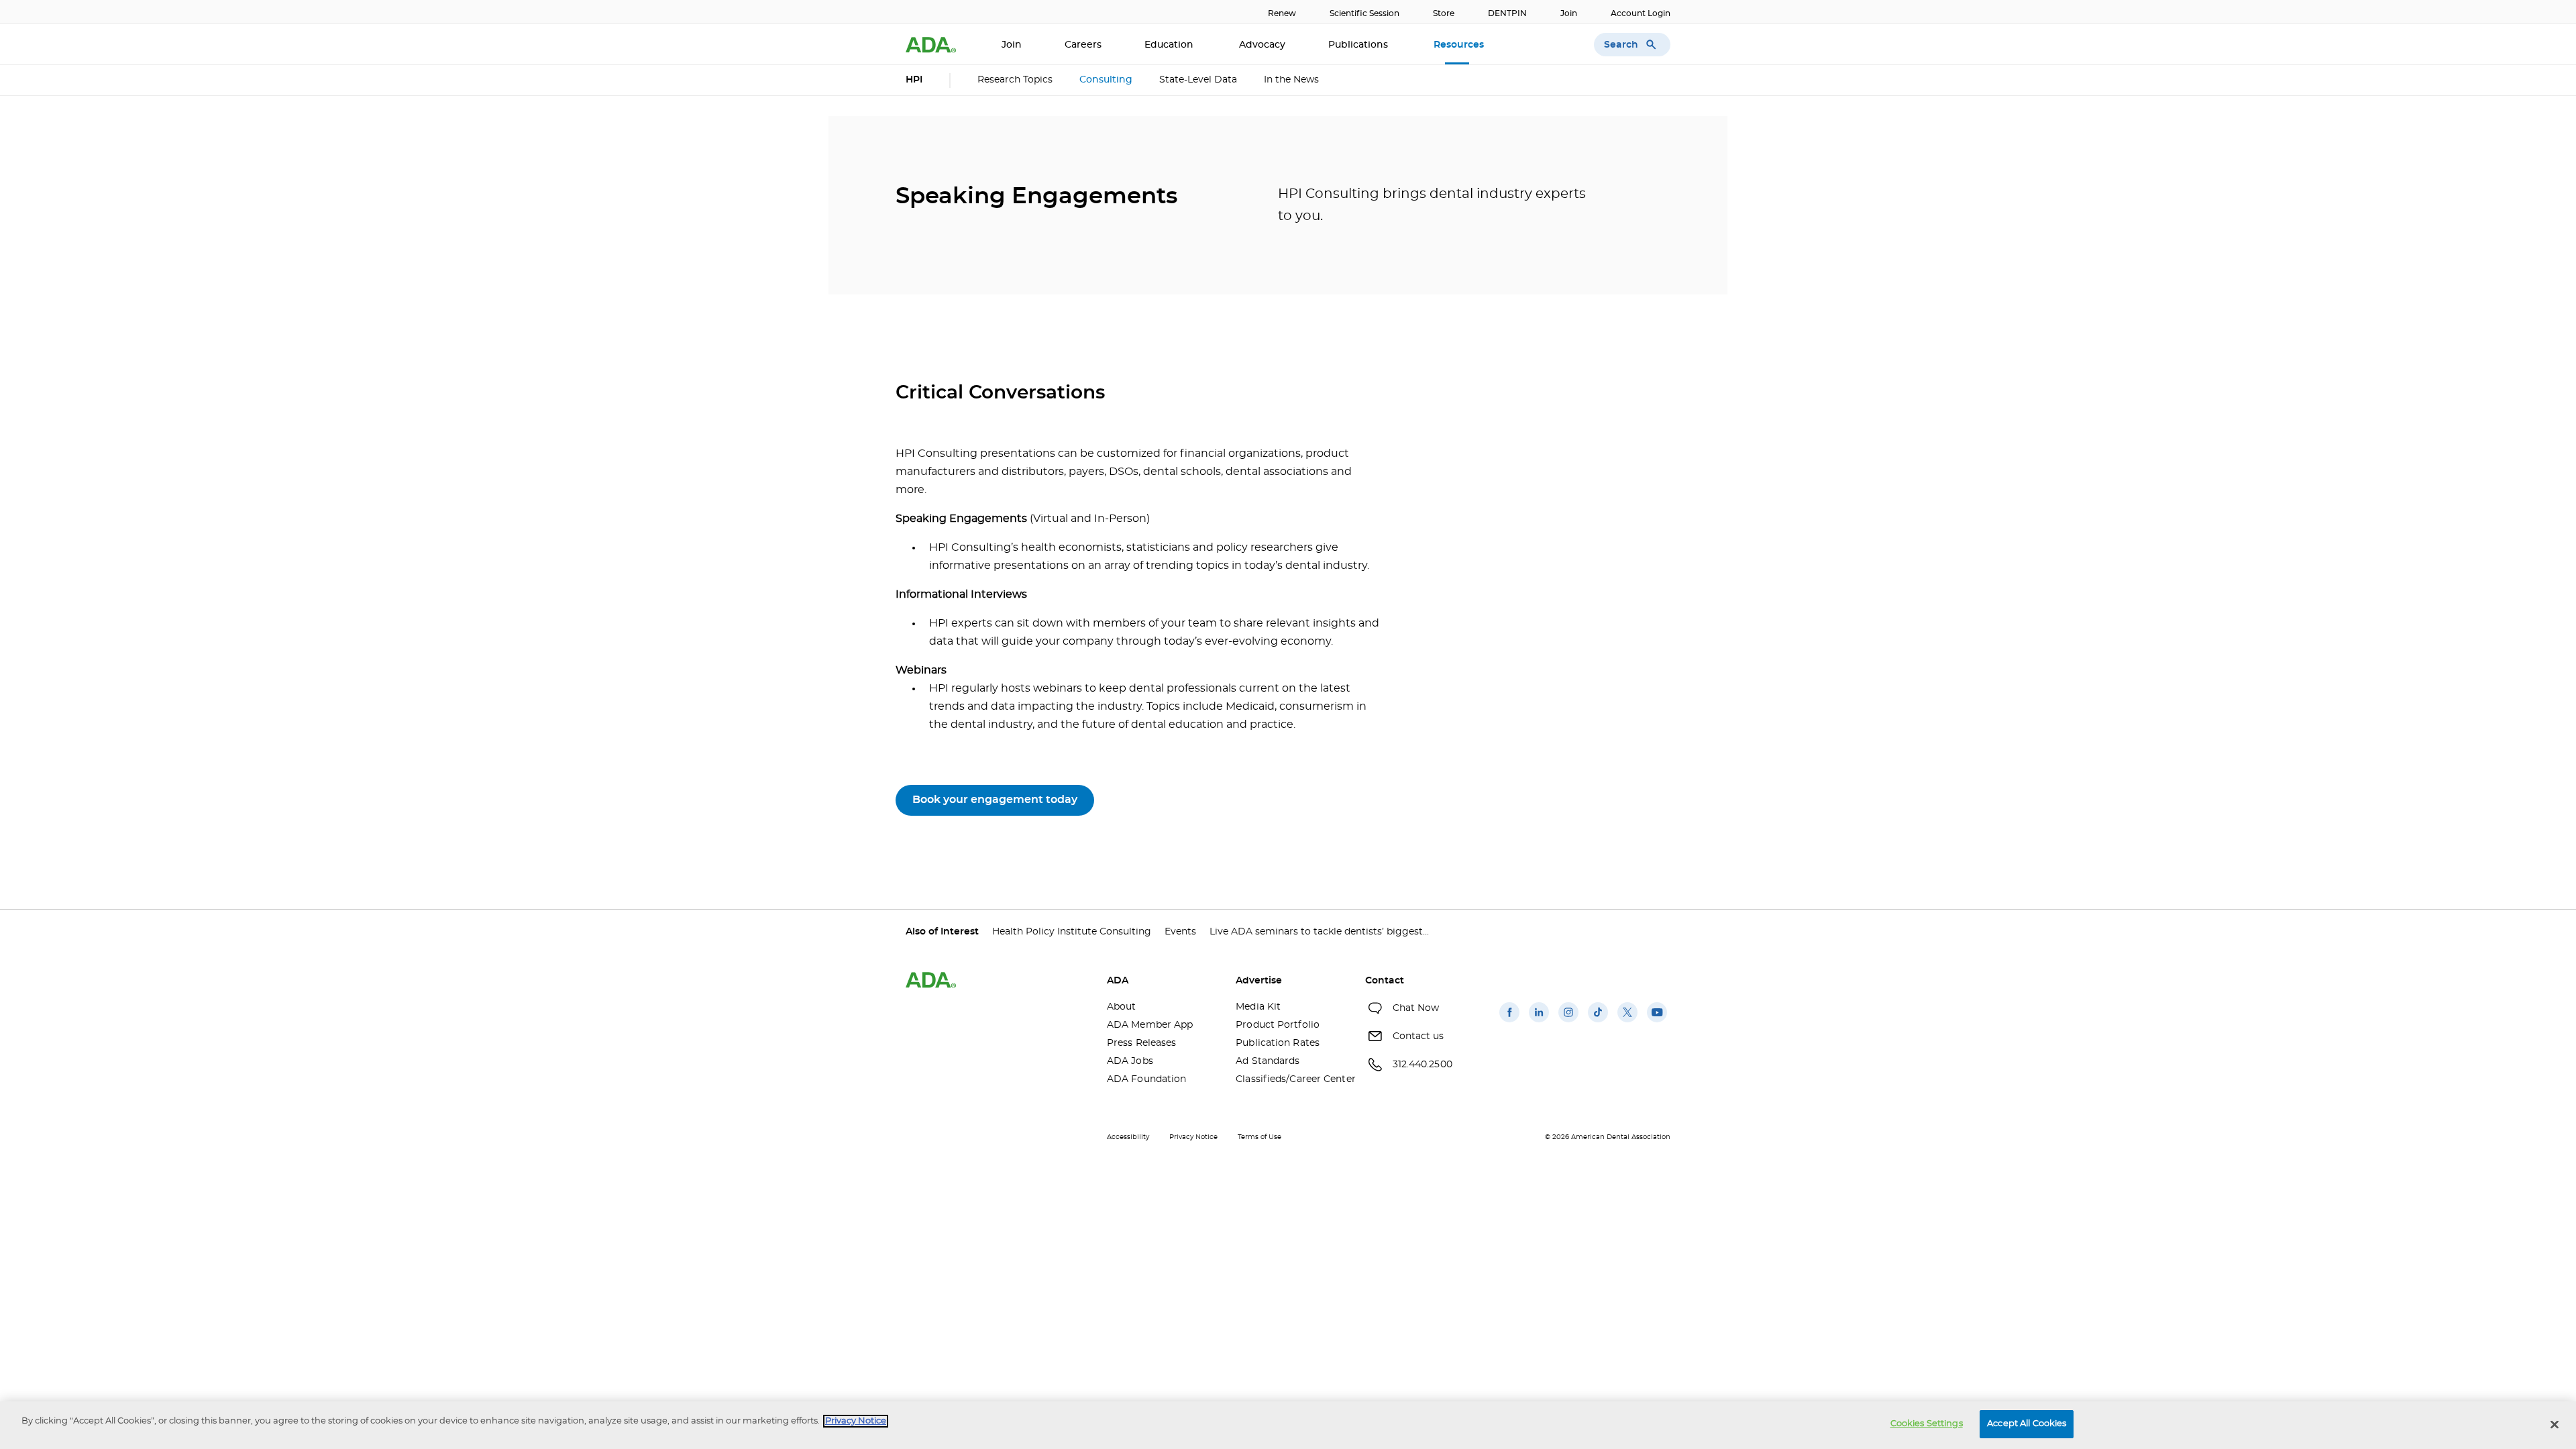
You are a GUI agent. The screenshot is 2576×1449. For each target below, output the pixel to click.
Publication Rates (1278, 1043)
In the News (1291, 80)
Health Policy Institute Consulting (1072, 932)
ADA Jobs (1130, 1061)
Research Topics (1015, 80)
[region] (1288, 1425)
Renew (1282, 13)
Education (1170, 45)
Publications (1359, 45)
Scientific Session (1364, 13)
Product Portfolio (1278, 1025)
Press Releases (1141, 1043)
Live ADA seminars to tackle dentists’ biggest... (1319, 932)
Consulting (1106, 80)
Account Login (1641, 13)
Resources (1460, 45)
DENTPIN (1507, 13)
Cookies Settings (1927, 1424)
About (1122, 1007)
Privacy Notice (1193, 1137)
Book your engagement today (995, 800)
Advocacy (1262, 45)
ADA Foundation (1146, 1079)
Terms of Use (1259, 1137)
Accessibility (1128, 1137)
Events (1180, 932)
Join (1569, 13)
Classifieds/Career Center (1290, 1079)
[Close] (2555, 1424)
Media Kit (1258, 1007)
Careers (1083, 45)
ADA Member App (1150, 1025)
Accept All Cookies (2027, 1424)
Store (1444, 13)
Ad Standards (1268, 1061)
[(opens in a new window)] (1509, 1022)
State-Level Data (1198, 80)
